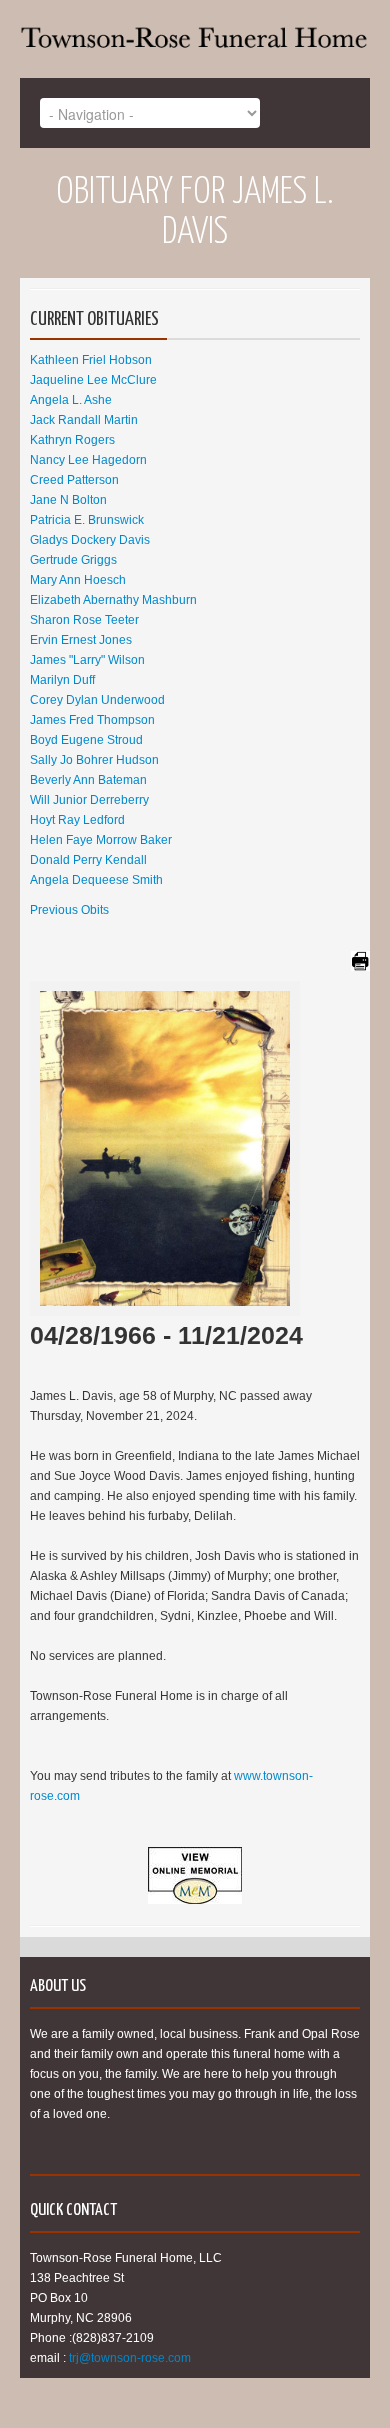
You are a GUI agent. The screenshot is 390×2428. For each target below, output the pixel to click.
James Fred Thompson (92, 720)
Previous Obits (69, 910)
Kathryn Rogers (72, 440)
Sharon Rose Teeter (84, 620)
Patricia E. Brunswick (87, 520)
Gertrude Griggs (73, 560)
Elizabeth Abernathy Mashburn (113, 600)
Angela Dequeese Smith (96, 880)
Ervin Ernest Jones (81, 640)
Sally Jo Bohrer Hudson (94, 760)
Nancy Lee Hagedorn (88, 460)
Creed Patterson (74, 480)
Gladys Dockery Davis (90, 540)
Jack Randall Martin (84, 420)
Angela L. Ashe (71, 400)
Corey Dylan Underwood (97, 700)
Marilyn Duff (62, 680)
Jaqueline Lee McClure (93, 380)
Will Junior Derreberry (89, 800)
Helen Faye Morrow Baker (101, 840)
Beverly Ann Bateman (88, 780)
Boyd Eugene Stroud (86, 740)
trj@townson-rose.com (130, 2358)
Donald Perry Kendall (88, 860)
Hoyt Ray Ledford (77, 820)
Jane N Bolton (68, 500)
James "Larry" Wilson (87, 660)
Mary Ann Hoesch (78, 580)
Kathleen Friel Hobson (91, 360)
